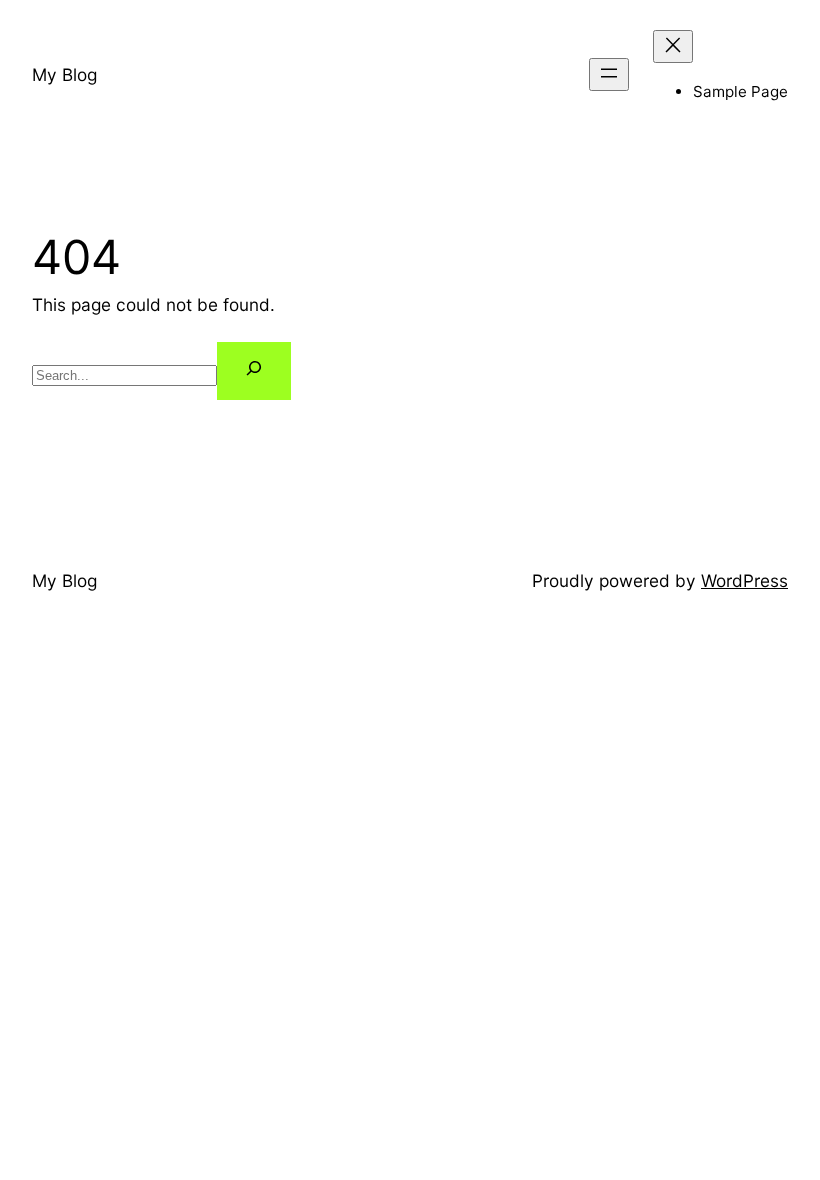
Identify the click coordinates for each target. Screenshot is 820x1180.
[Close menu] (673, 46)
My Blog (64, 74)
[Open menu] (609, 74)
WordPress (744, 580)
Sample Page (740, 91)
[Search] (254, 371)
